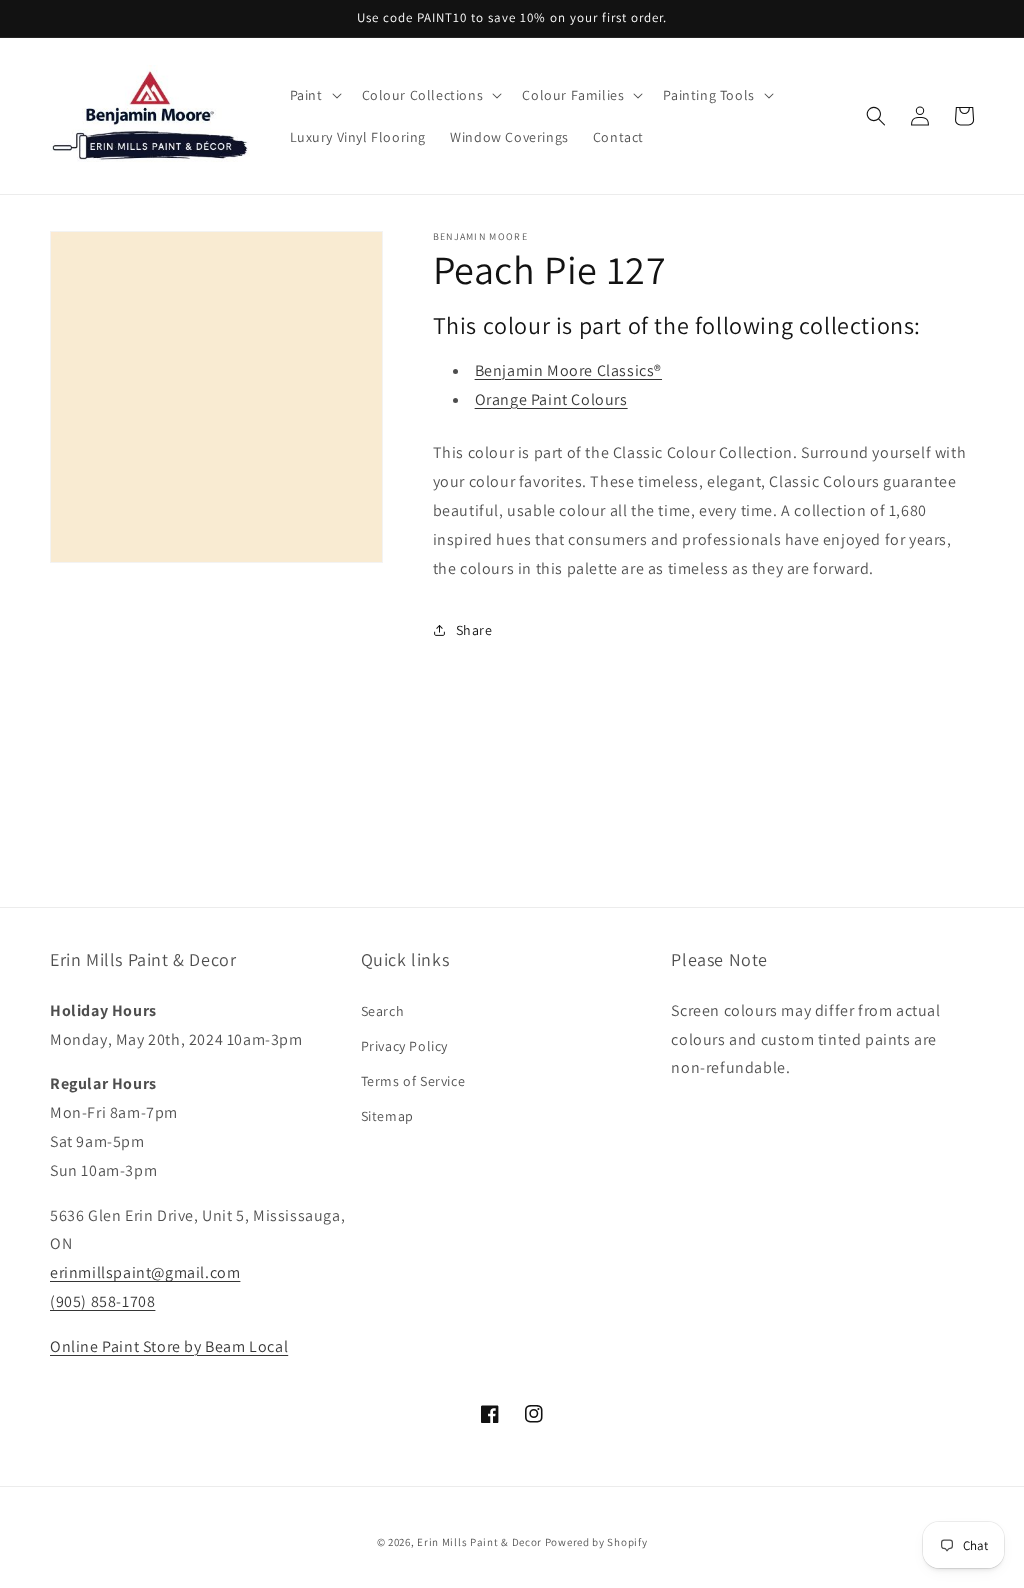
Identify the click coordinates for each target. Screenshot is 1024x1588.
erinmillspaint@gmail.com (145, 1272)
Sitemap (387, 1116)
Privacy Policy (404, 1046)
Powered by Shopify (596, 1542)
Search (383, 1011)
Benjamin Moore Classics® (568, 370)
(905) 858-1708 (102, 1301)
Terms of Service (413, 1081)
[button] (314, 95)
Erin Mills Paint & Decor (479, 1542)
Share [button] (474, 630)
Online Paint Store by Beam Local (169, 1346)
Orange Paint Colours (551, 399)
